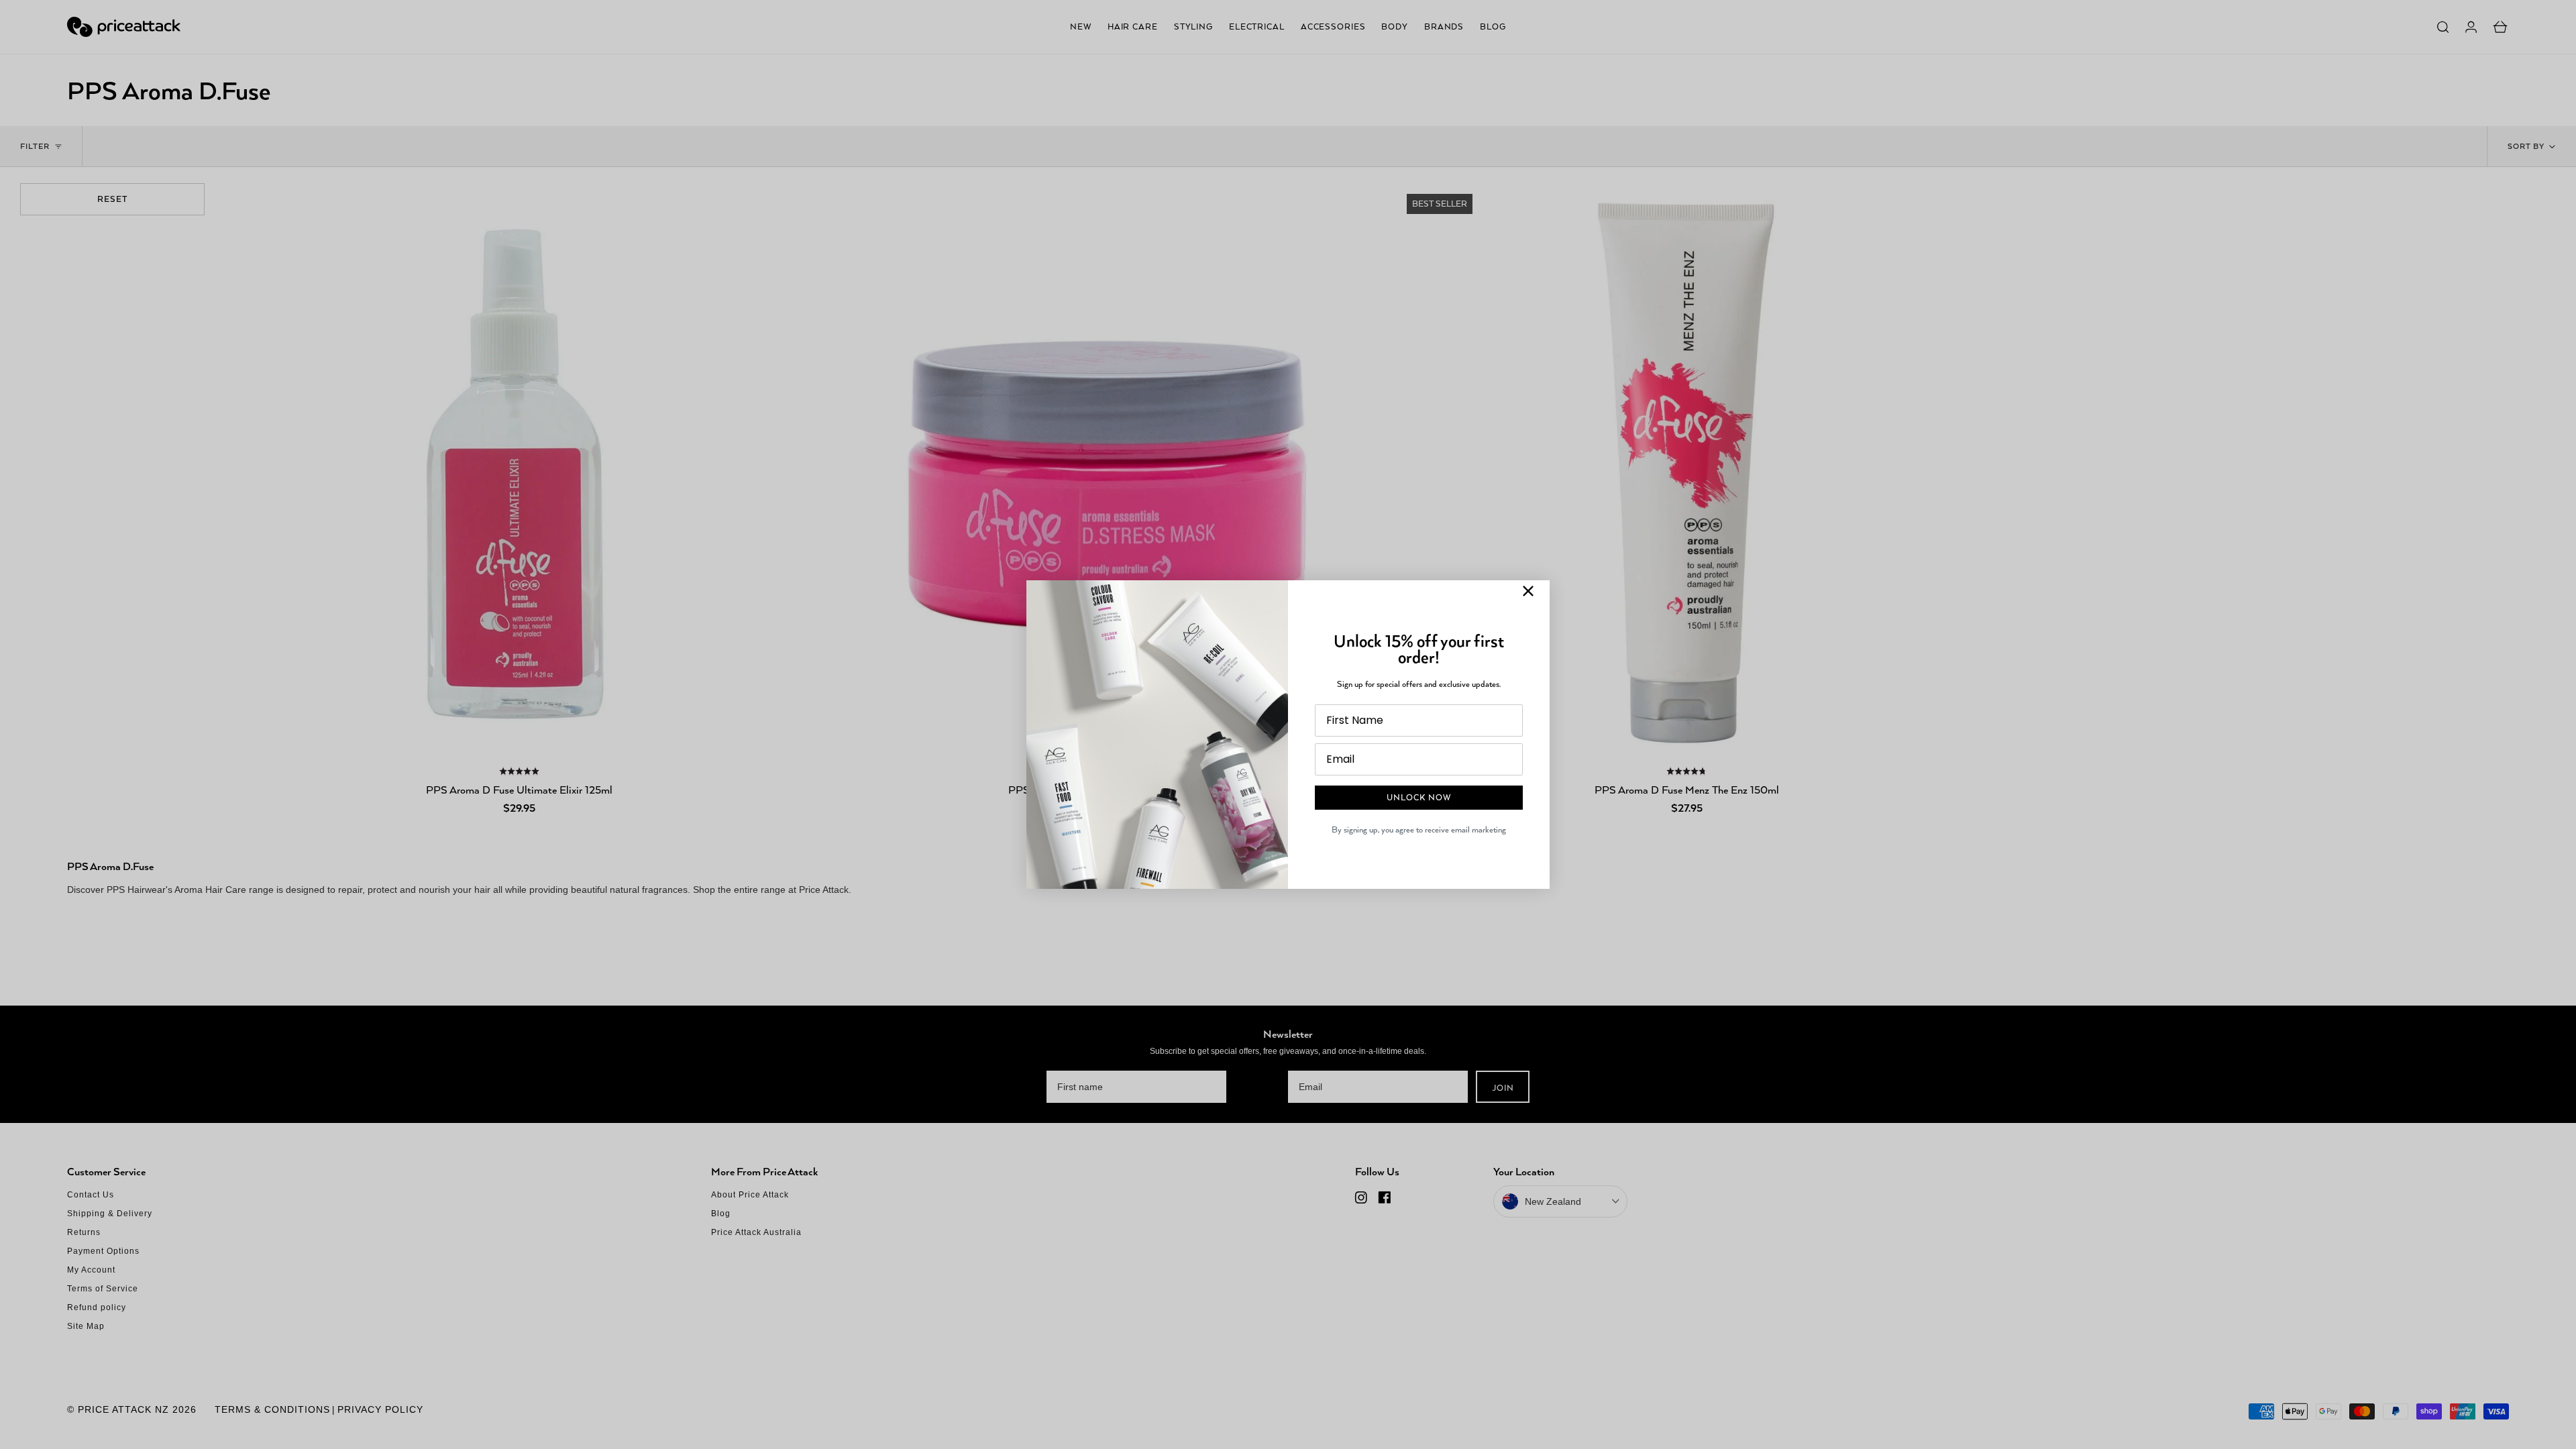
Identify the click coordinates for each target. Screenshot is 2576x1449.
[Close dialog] (1528, 591)
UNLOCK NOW (1419, 797)
